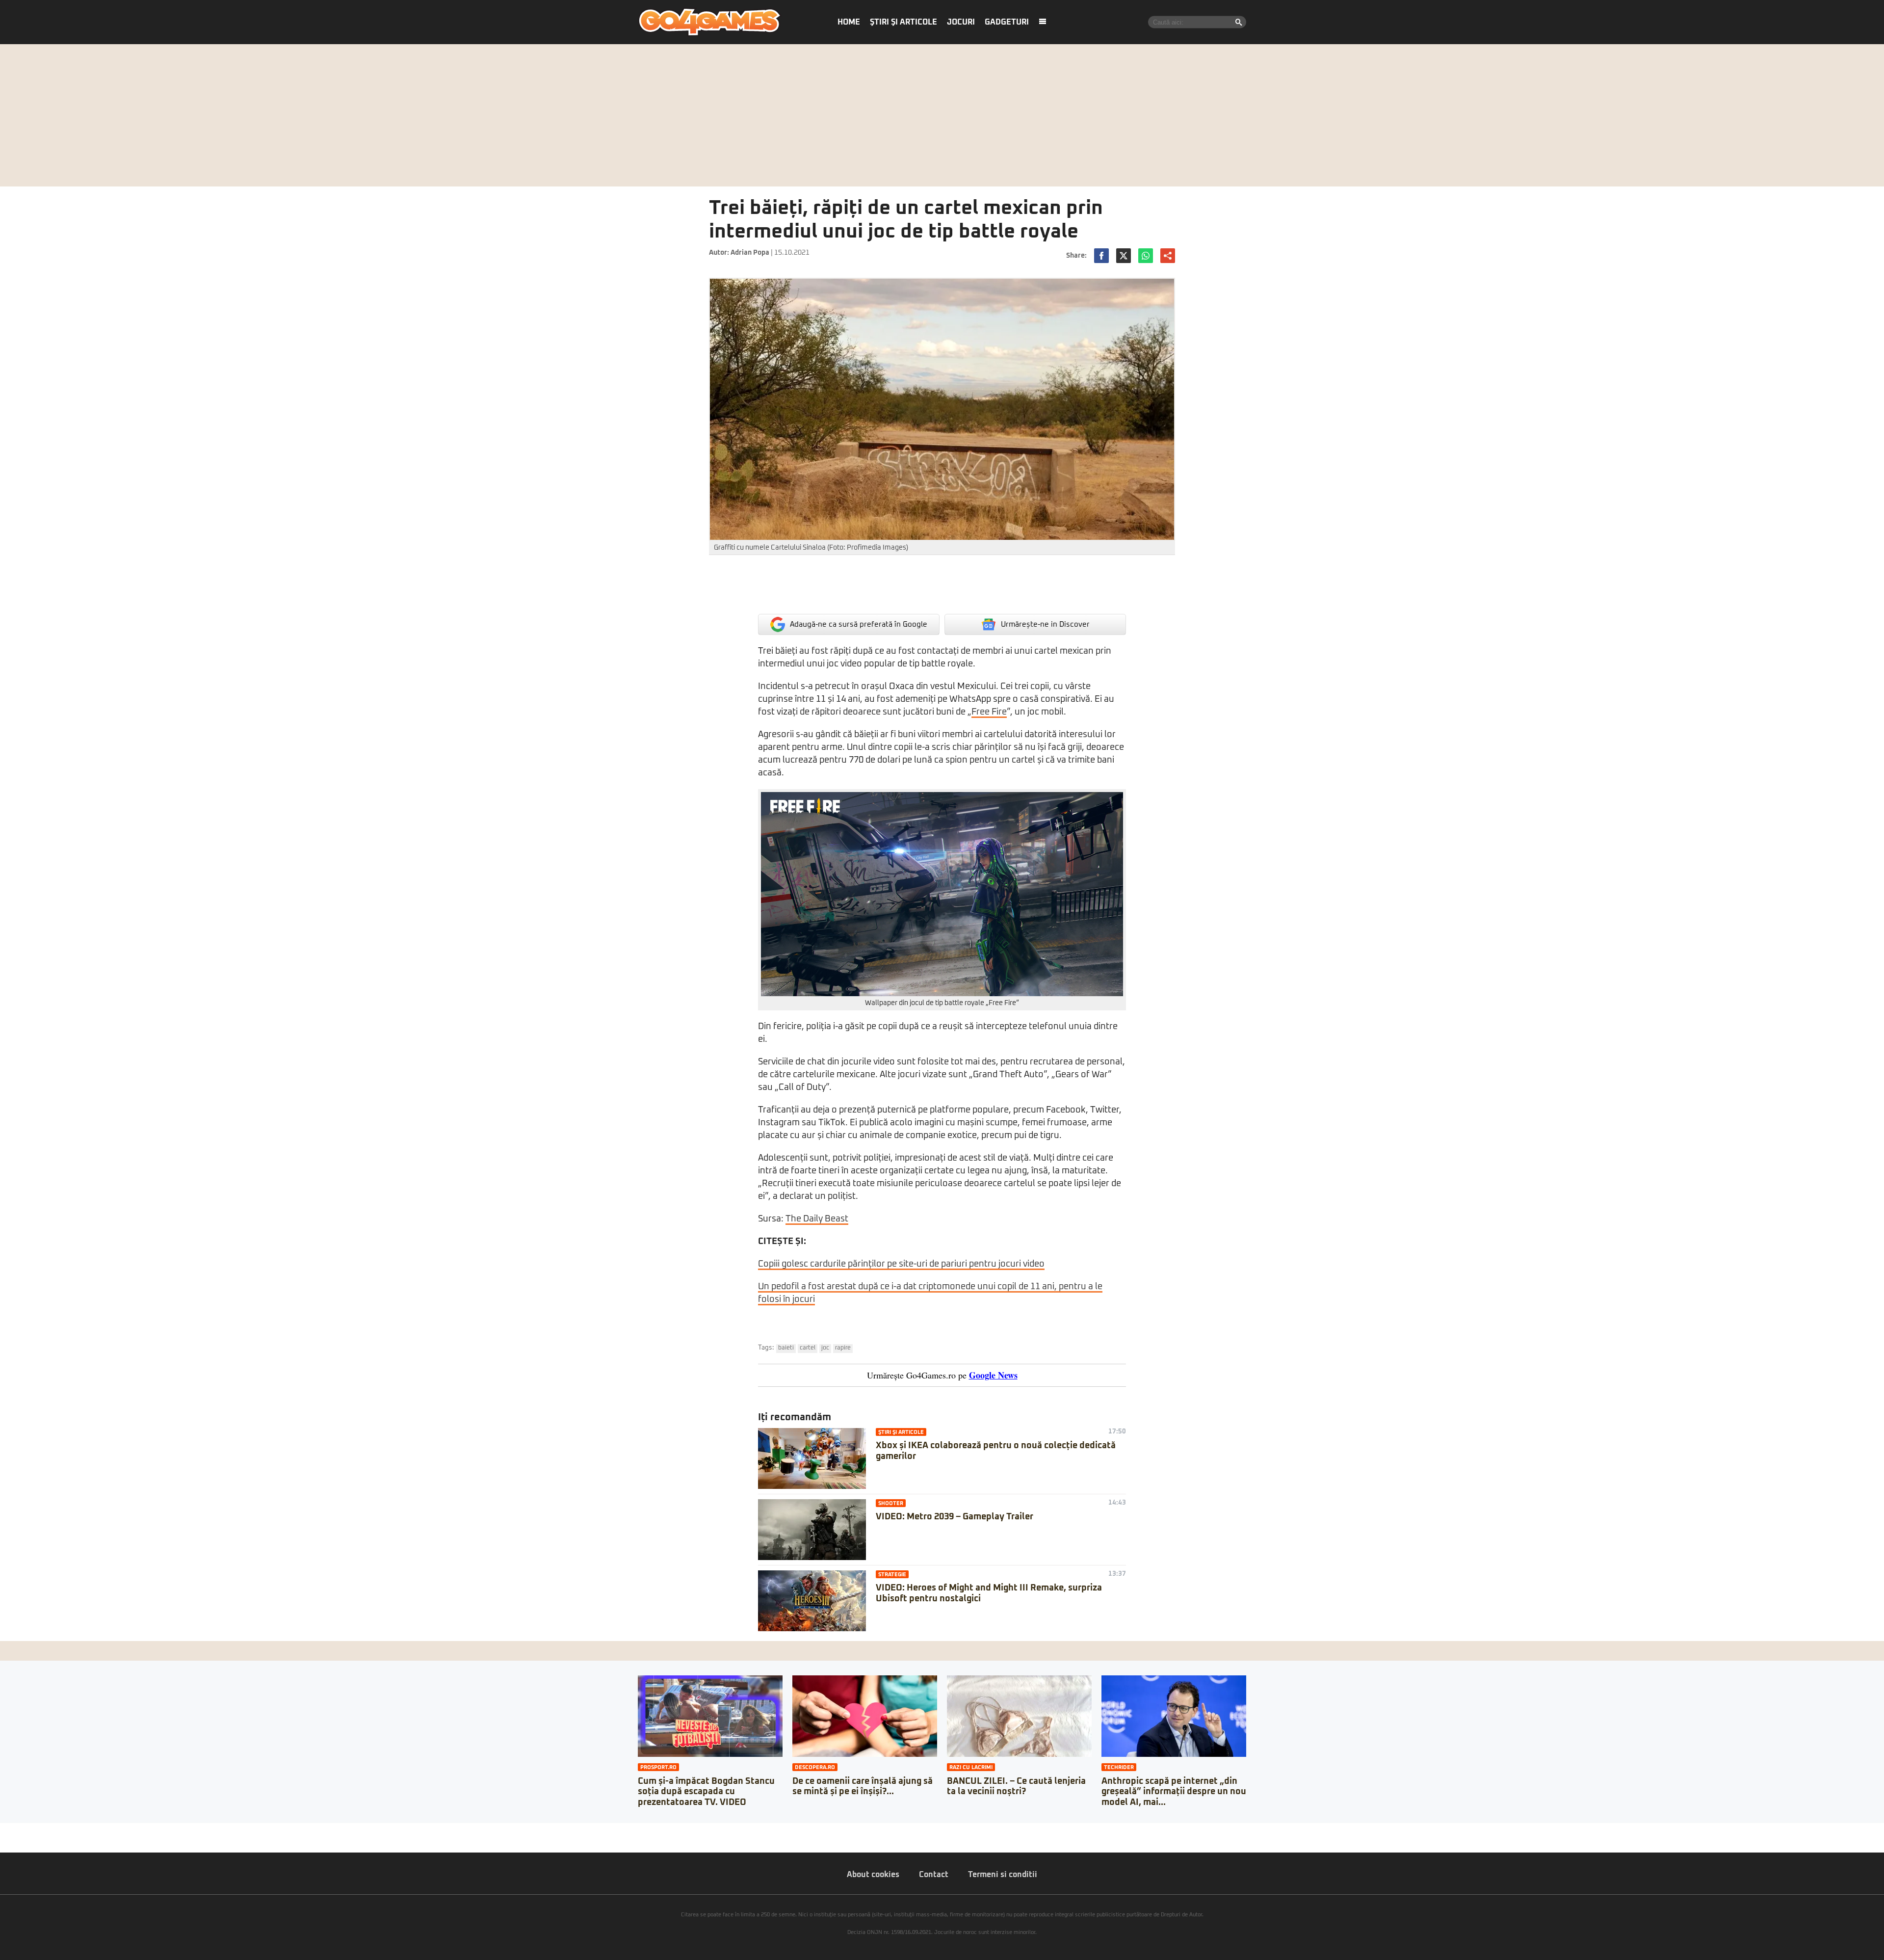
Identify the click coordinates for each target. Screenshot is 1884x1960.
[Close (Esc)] (3, 1830)
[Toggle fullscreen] (19, 1830)
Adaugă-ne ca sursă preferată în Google (859, 624)
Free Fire (989, 712)
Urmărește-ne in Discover (1045, 624)
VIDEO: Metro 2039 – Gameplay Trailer (955, 1517)
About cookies (873, 1875)
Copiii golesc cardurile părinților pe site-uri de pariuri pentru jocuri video (901, 1264)
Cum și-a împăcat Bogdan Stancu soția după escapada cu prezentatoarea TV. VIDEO (706, 1792)
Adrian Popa (750, 253)
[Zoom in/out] (26, 1830)
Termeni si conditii (1003, 1875)
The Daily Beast (817, 1219)
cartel (808, 1348)
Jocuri (961, 22)
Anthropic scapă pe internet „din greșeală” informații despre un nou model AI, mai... (1174, 1792)
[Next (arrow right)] (11, 1840)
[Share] (11, 1830)
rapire (843, 1348)
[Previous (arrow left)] (3, 1840)
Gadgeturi (1007, 22)
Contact (934, 1875)
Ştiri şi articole (903, 22)
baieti (786, 1348)
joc (825, 1348)
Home (849, 22)
